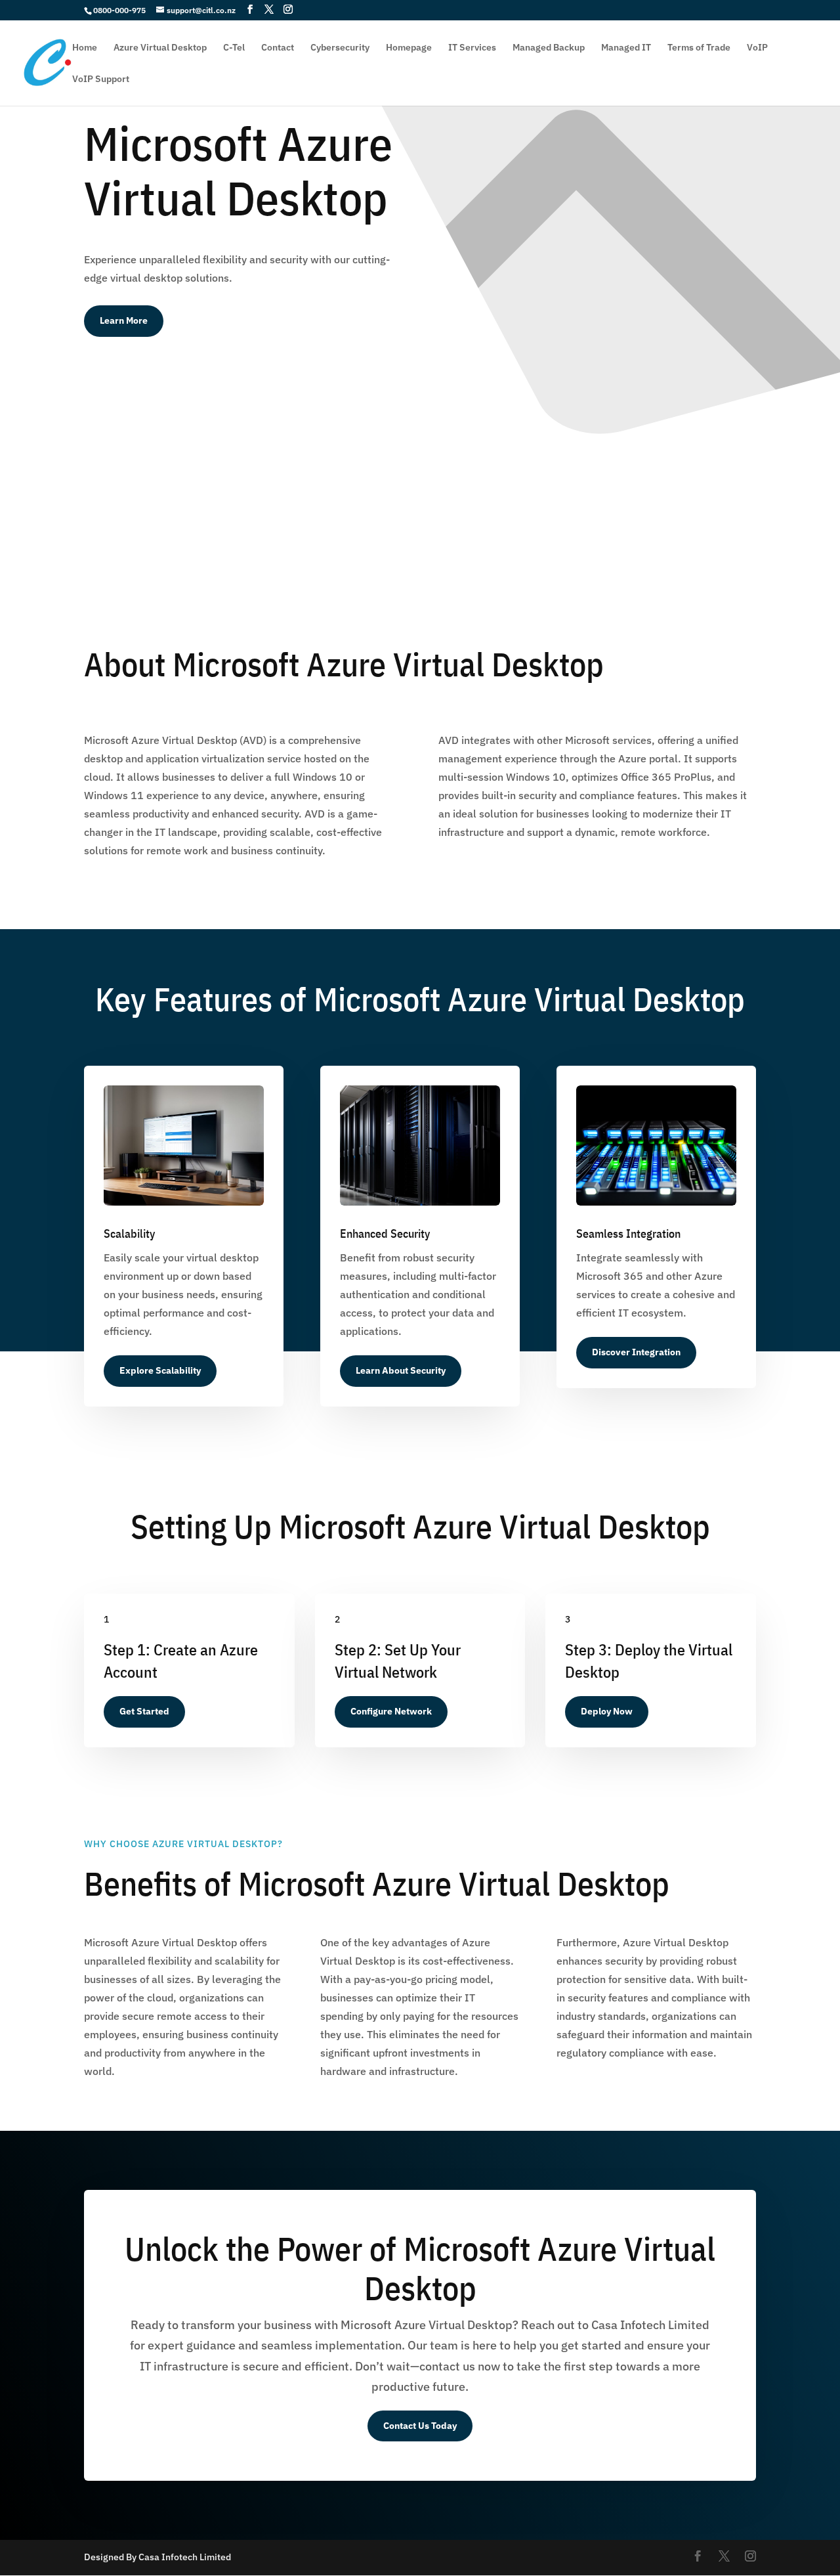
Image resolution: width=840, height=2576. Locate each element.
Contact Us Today (420, 2426)
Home (85, 48)
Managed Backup (549, 48)
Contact (278, 48)
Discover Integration (636, 1352)
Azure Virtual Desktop (160, 48)
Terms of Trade (699, 48)
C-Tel (234, 48)
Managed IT (626, 48)
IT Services (472, 48)
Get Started (144, 1711)
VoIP (757, 48)
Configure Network (391, 1711)
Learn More (124, 320)
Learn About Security (401, 1370)
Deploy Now (607, 1711)
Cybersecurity (340, 48)
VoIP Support (101, 79)
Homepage (409, 48)
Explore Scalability (160, 1370)
